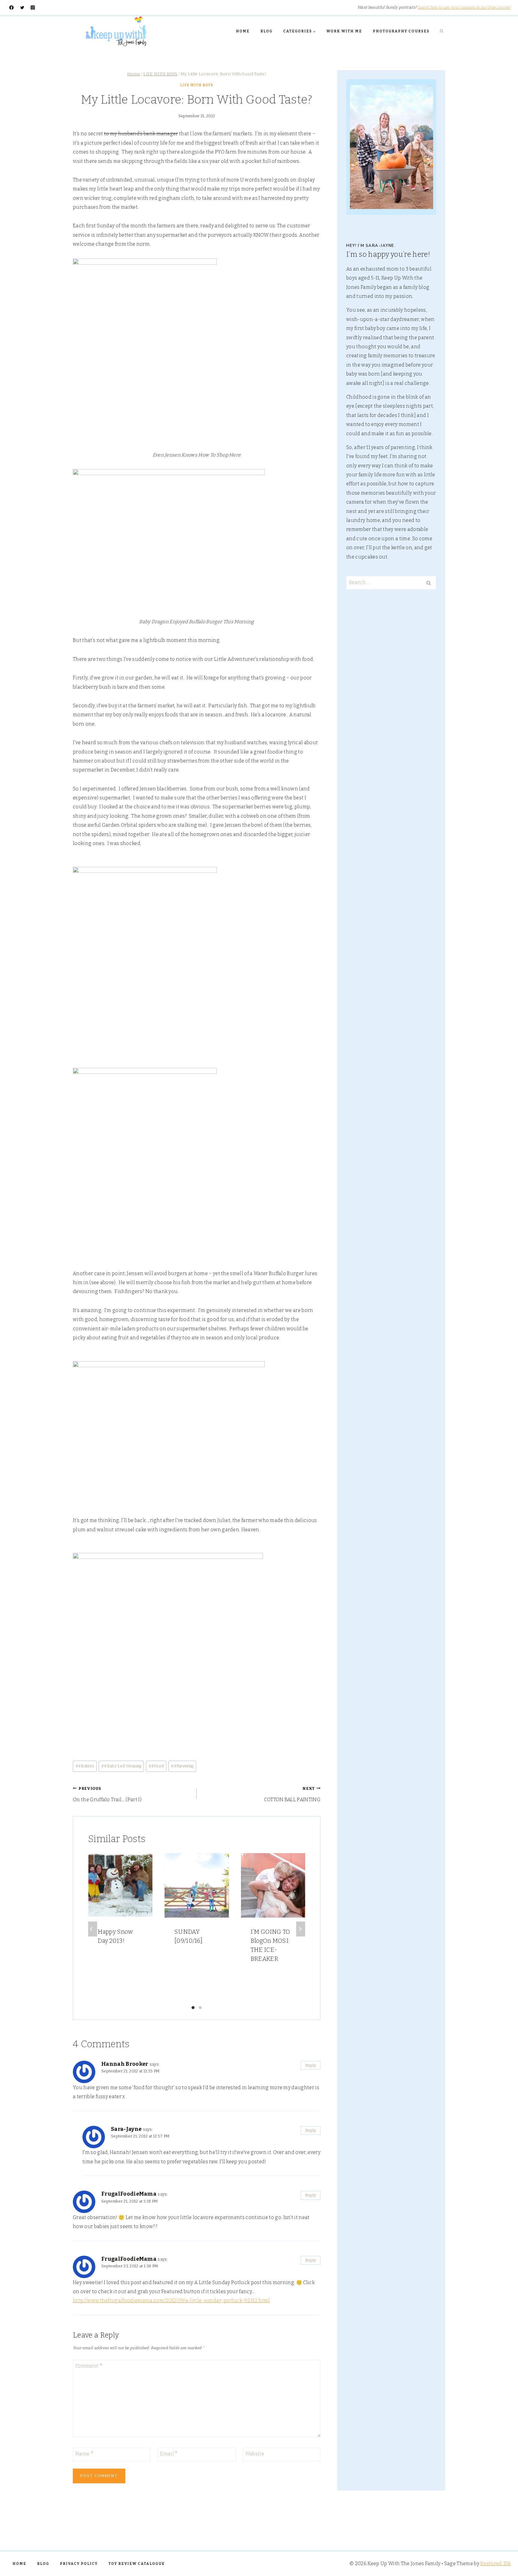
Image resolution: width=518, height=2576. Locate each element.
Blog (266, 31)
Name (84, 2454)
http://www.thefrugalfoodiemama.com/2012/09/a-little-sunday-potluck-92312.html (171, 2300)
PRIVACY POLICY (79, 2564)
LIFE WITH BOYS (197, 85)
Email (169, 2454)
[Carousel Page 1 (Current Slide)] (193, 2008)
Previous (93, 1929)
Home (243, 31)
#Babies (85, 1766)
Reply (311, 2065)
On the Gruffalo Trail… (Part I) (107, 1794)
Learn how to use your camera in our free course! (464, 7)
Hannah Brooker (125, 2064)
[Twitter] (22, 8)
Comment (89, 2366)
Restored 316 (496, 2564)
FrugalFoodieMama (129, 2194)
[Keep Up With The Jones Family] (116, 31)
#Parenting (182, 1766)
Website (255, 2454)
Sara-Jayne (126, 2129)
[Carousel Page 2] (200, 2008)
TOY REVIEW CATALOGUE (137, 2564)
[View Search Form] (442, 31)
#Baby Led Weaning (121, 1766)
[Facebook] (12, 8)
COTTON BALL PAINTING (292, 1794)
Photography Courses (401, 31)
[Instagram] (33, 8)
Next (301, 1929)
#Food (156, 1766)
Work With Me (344, 31)
